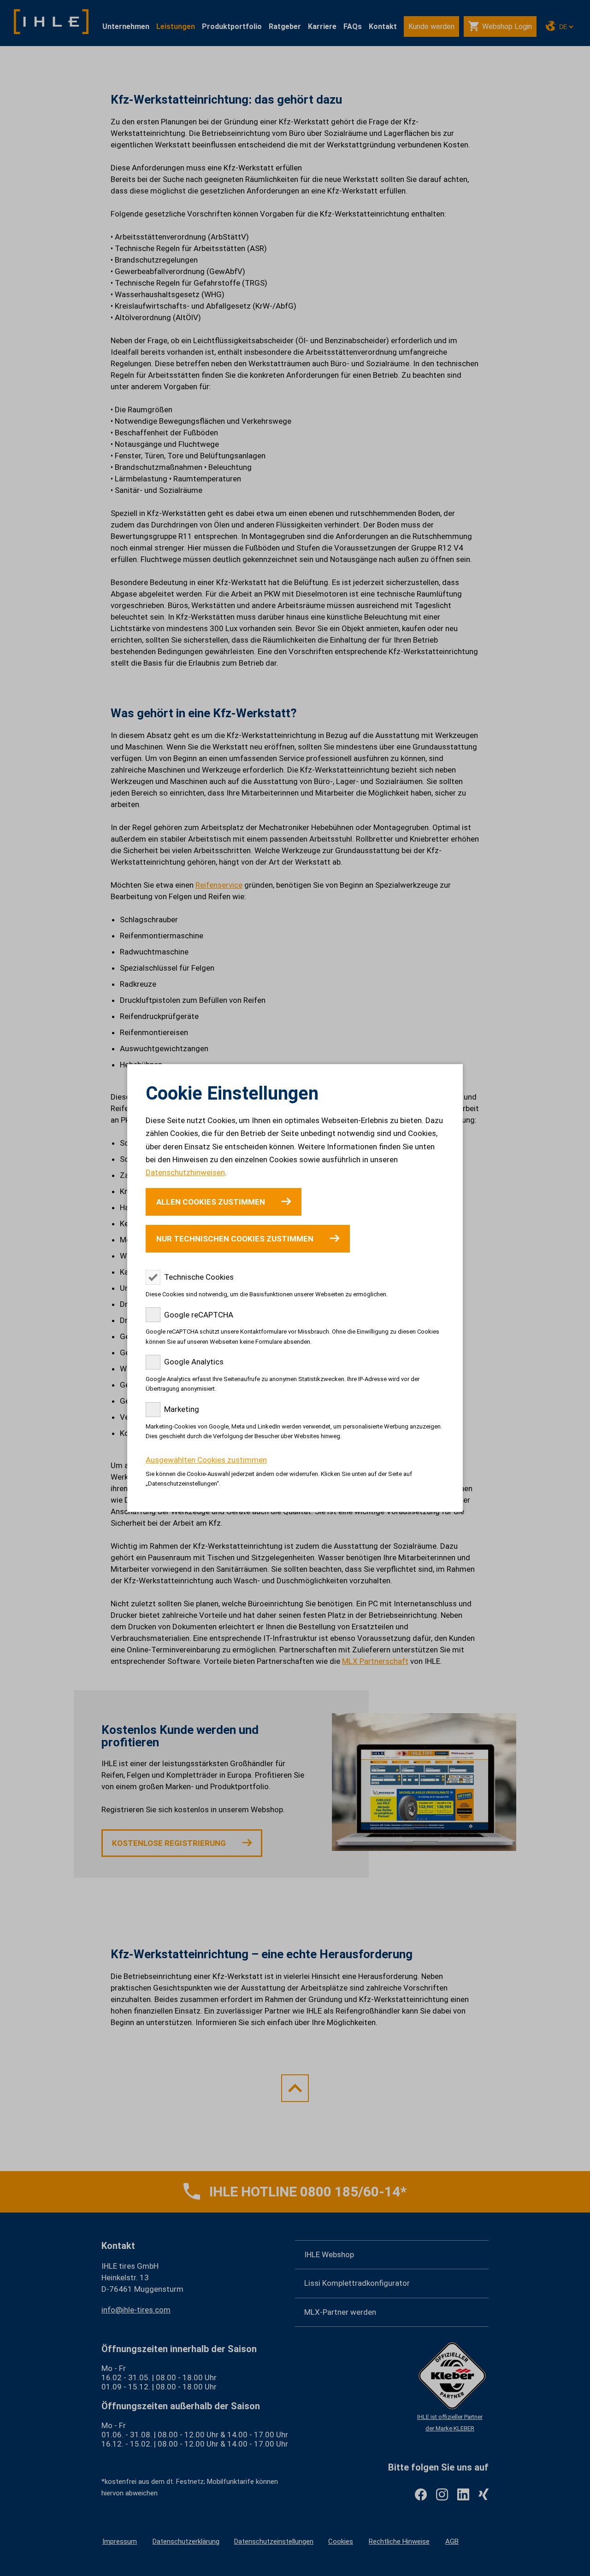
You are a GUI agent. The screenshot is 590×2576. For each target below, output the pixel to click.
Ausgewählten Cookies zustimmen (206, 1460)
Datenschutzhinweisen (185, 1172)
